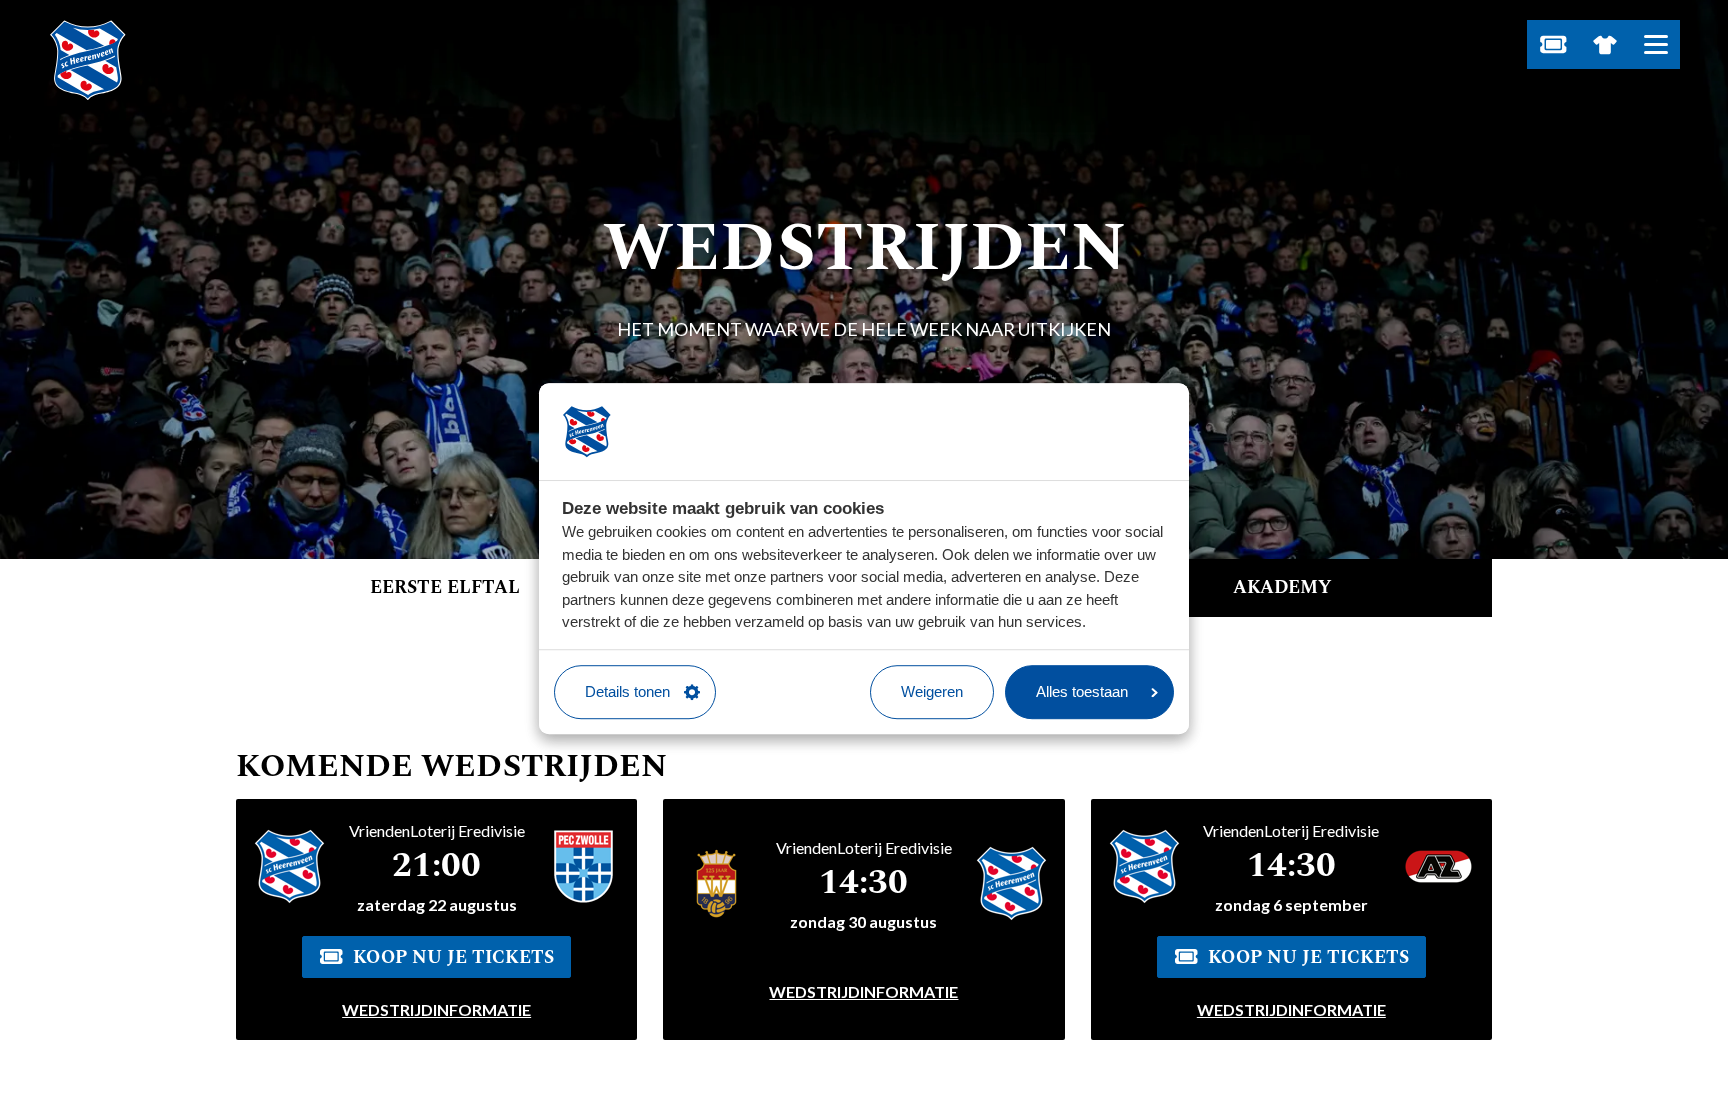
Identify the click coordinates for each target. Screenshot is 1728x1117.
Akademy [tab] (1282, 587)
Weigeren (932, 691)
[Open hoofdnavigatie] (1655, 44)
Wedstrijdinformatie (436, 1009)
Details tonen (627, 691)
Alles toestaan (1082, 691)
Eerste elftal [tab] (445, 587)
